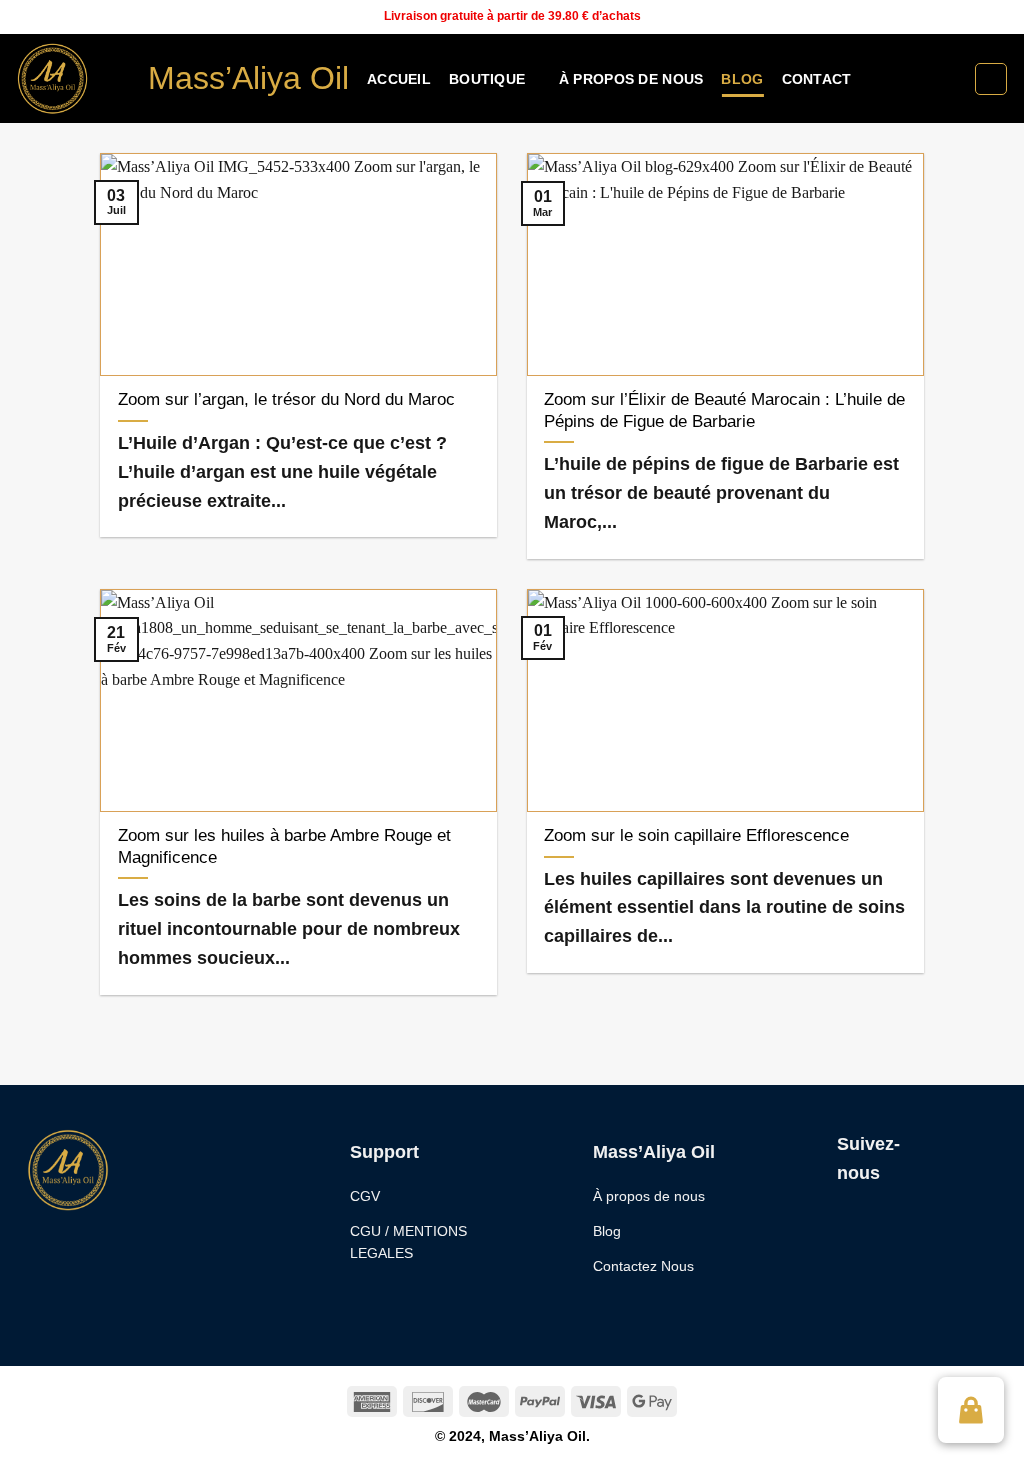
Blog (742, 79)
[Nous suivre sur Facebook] (942, 17)
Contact (817, 79)
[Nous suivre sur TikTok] (980, 17)
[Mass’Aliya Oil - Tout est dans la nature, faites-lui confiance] (66, 78)
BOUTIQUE (487, 79)
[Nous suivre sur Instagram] (961, 17)
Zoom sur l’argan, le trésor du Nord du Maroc (286, 399)
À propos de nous (631, 79)
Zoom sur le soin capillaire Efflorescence (696, 835)
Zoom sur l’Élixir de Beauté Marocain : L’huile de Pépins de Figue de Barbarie (724, 410)
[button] (971, 1410)
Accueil (399, 79)
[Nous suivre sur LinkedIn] (999, 17)
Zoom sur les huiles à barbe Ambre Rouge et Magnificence (284, 846)
